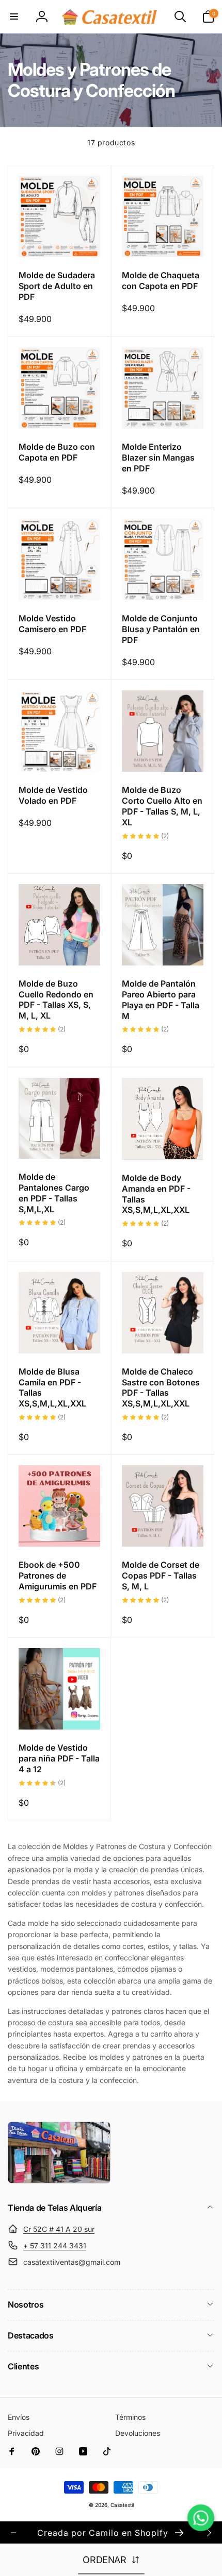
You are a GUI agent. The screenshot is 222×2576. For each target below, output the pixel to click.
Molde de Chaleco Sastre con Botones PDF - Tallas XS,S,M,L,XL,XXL (161, 1387)
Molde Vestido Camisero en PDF (52, 624)
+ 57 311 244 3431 (55, 2245)
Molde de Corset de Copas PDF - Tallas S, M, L (161, 1575)
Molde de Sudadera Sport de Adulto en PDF (57, 286)
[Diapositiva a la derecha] (209, 2533)
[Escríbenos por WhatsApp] (201, 2518)
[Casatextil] (59, 2181)
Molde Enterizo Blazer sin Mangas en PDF (158, 457)
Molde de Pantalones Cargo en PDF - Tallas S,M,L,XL (54, 1193)
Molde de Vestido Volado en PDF (53, 795)
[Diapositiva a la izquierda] (13, 2533)
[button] (14, 16)
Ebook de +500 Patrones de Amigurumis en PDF (58, 1575)
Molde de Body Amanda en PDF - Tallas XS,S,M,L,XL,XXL (156, 1194)
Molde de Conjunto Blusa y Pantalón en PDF (161, 629)
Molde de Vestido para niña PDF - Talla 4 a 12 (59, 1758)
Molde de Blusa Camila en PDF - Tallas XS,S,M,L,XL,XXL (52, 1387)
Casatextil (122, 2505)
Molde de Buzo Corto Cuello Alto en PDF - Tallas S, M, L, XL (162, 806)
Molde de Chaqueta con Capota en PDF (161, 281)
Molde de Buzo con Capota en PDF (57, 452)
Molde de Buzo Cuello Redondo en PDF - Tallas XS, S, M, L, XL (56, 999)
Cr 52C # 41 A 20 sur (59, 2229)
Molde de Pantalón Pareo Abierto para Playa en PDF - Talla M (161, 999)
